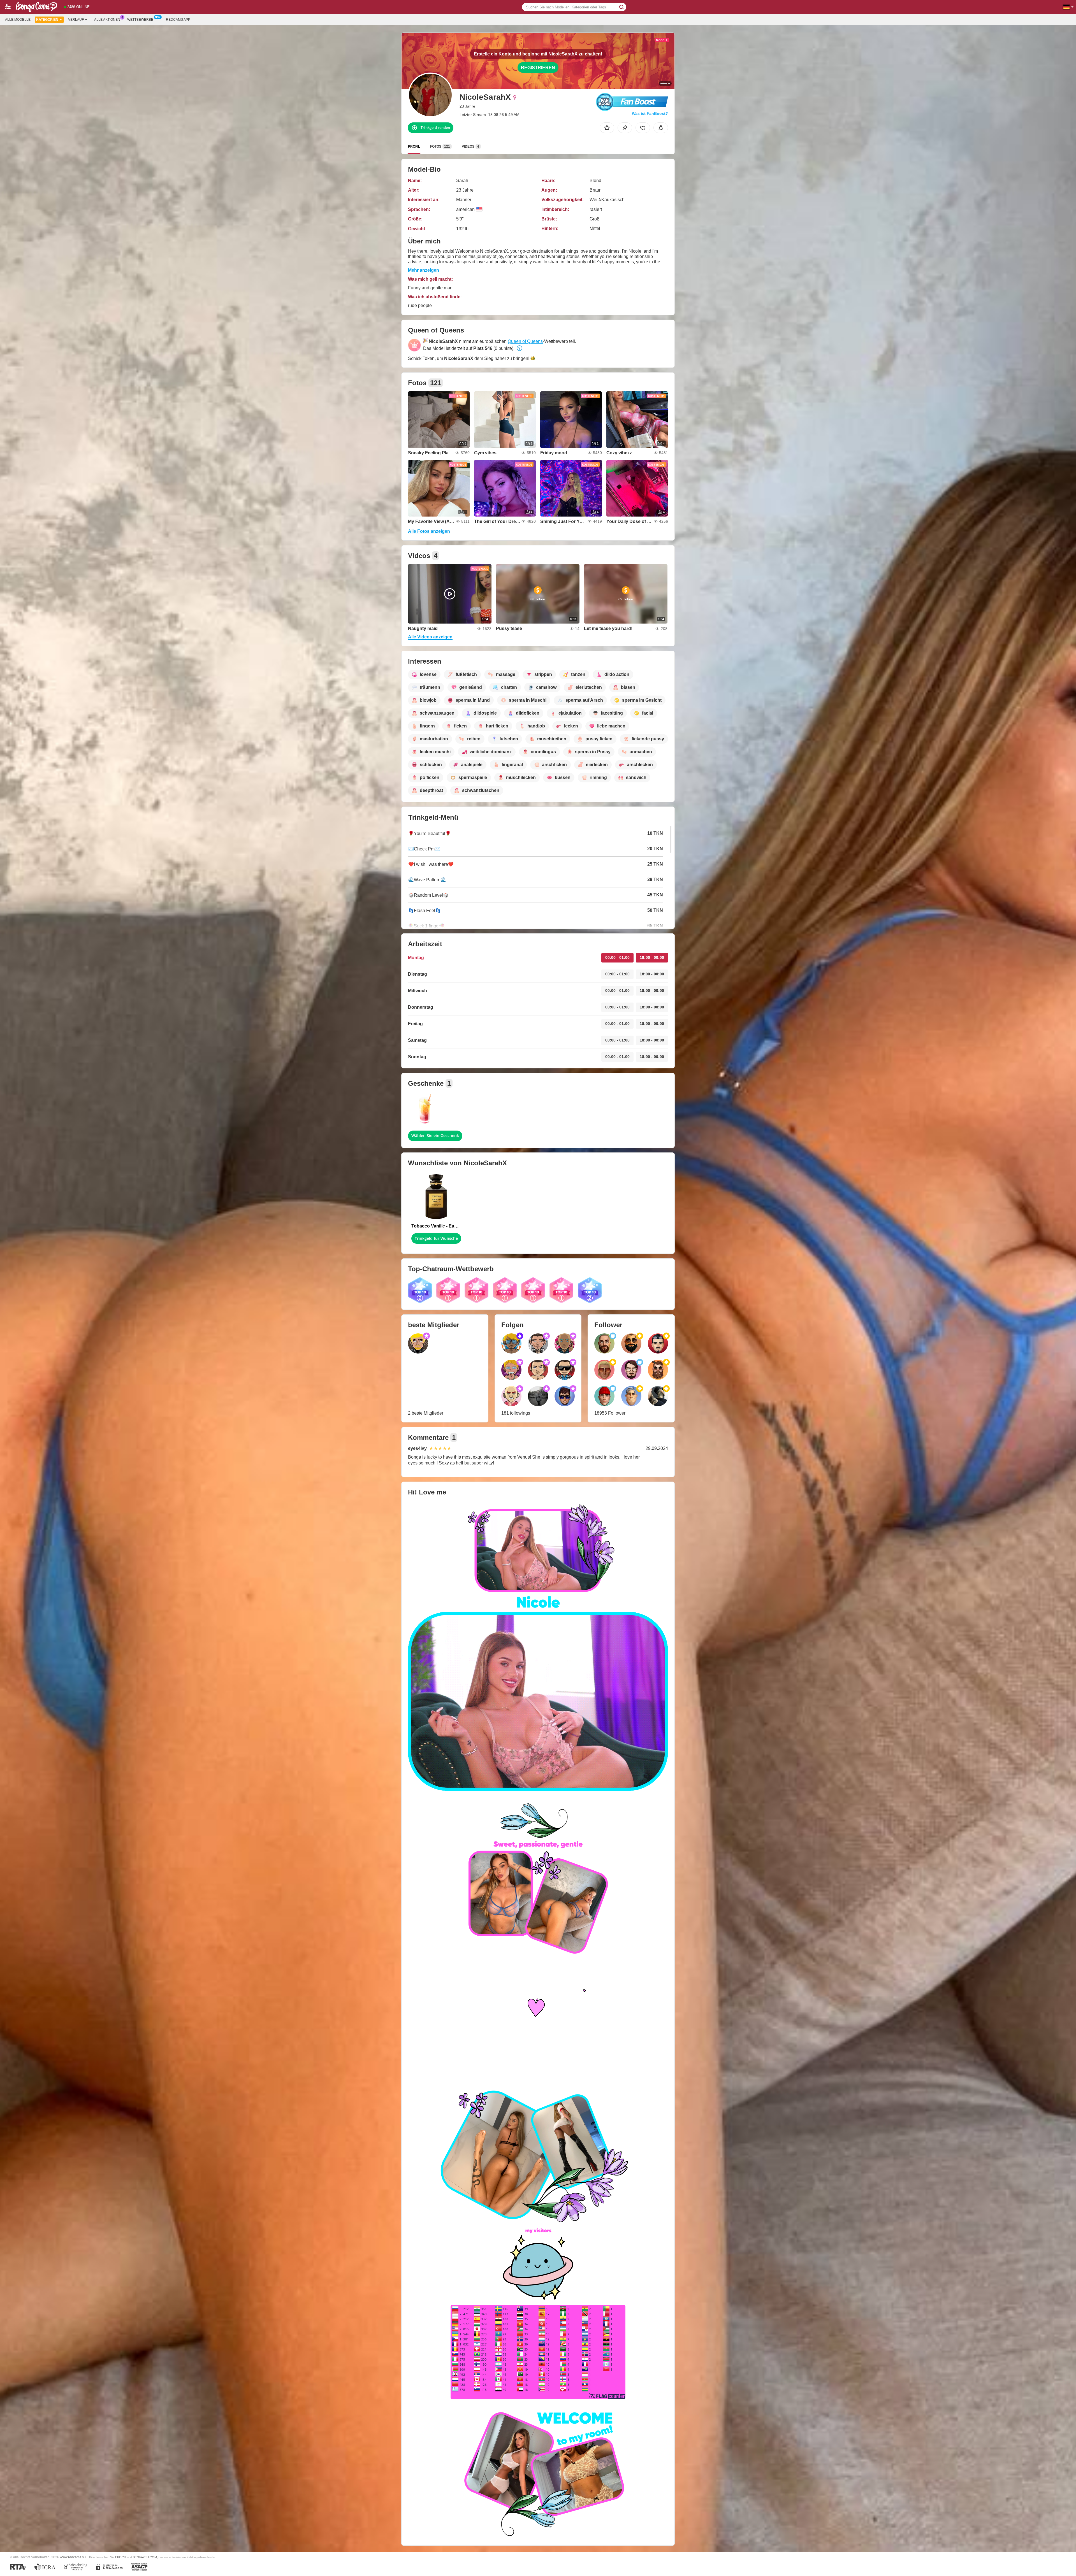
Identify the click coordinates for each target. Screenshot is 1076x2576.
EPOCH (121, 2557)
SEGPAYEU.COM (145, 2557)
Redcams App (178, 20)
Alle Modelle (18, 20)
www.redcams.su (73, 2557)
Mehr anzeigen (424, 270)
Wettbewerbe (140, 20)
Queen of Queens (525, 341)
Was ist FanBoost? (650, 113)
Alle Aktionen (107, 20)
